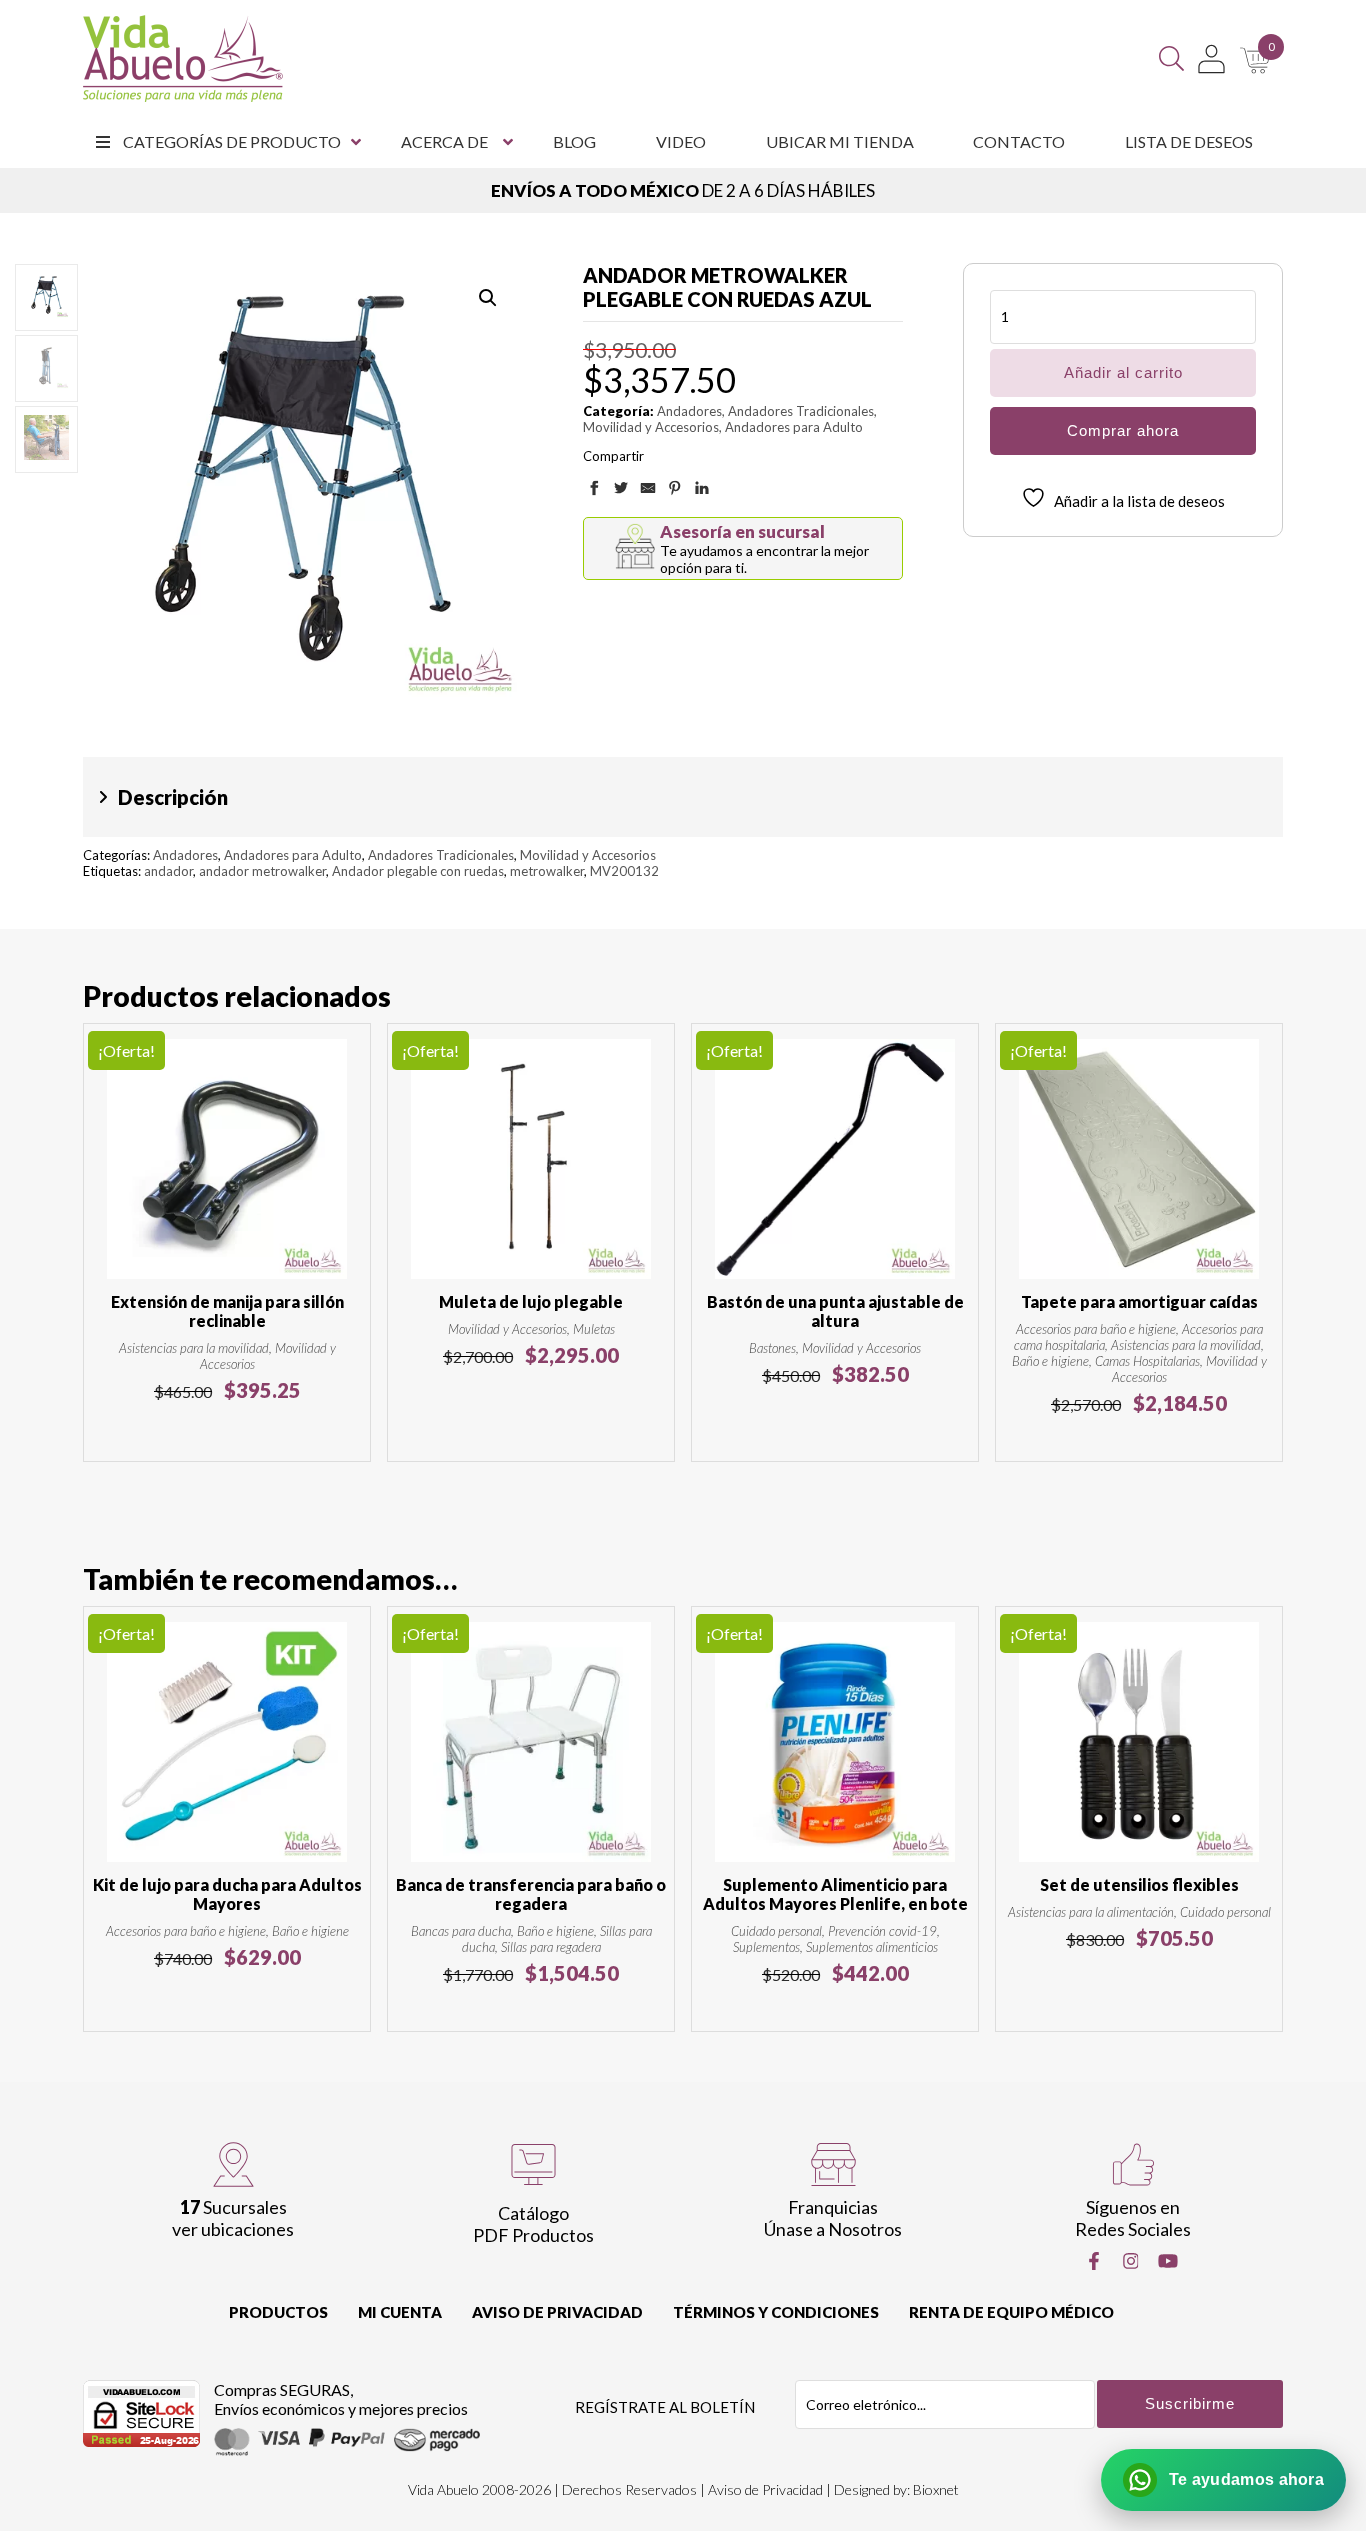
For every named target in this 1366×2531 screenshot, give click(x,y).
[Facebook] (1094, 2261)
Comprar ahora (1123, 430)
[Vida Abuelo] (183, 58)
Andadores (689, 411)
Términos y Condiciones (776, 2312)
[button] (488, 298)
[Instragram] (1131, 2261)
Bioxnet (936, 2489)
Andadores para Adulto (794, 427)
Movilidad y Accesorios (651, 427)
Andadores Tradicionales (801, 411)
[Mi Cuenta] (1211, 59)
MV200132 (624, 871)
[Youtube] (1168, 2261)
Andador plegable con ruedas (418, 871)
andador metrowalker (262, 871)
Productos (278, 2312)
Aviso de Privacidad (557, 2312)
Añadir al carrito (1123, 372)
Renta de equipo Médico (1011, 2312)
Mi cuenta (400, 2312)
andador (168, 871)
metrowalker (547, 871)
